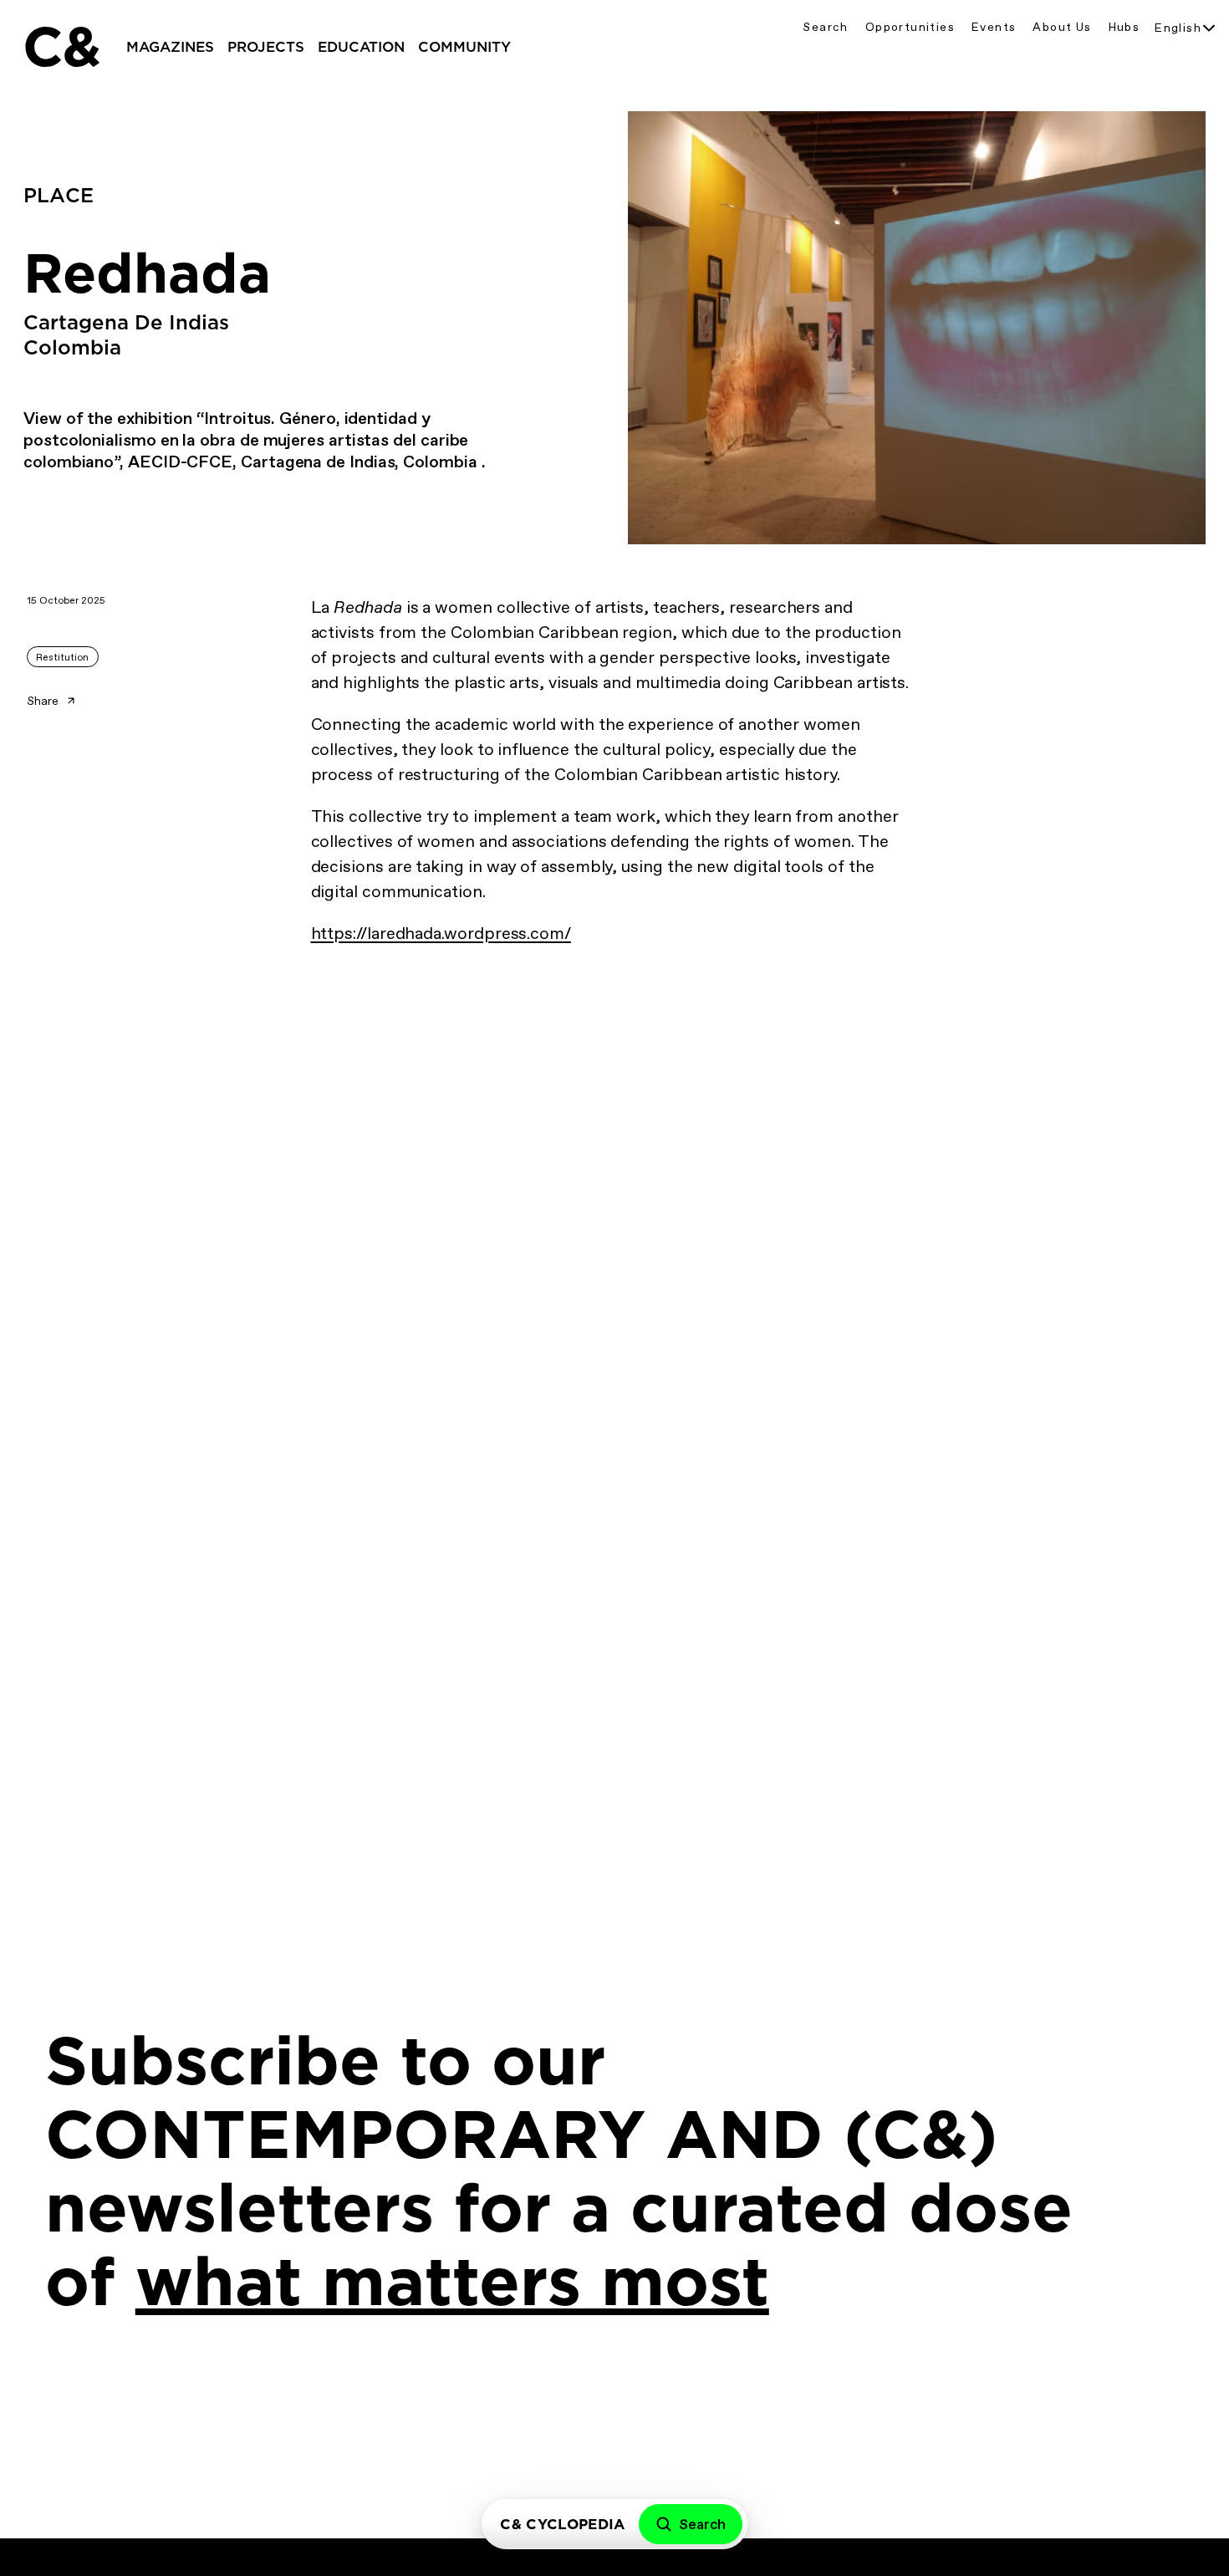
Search (825, 27)
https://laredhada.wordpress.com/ (441, 933)
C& (61, 47)
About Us (1062, 27)
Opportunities (910, 27)
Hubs (1124, 27)
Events (994, 27)
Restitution (62, 657)
